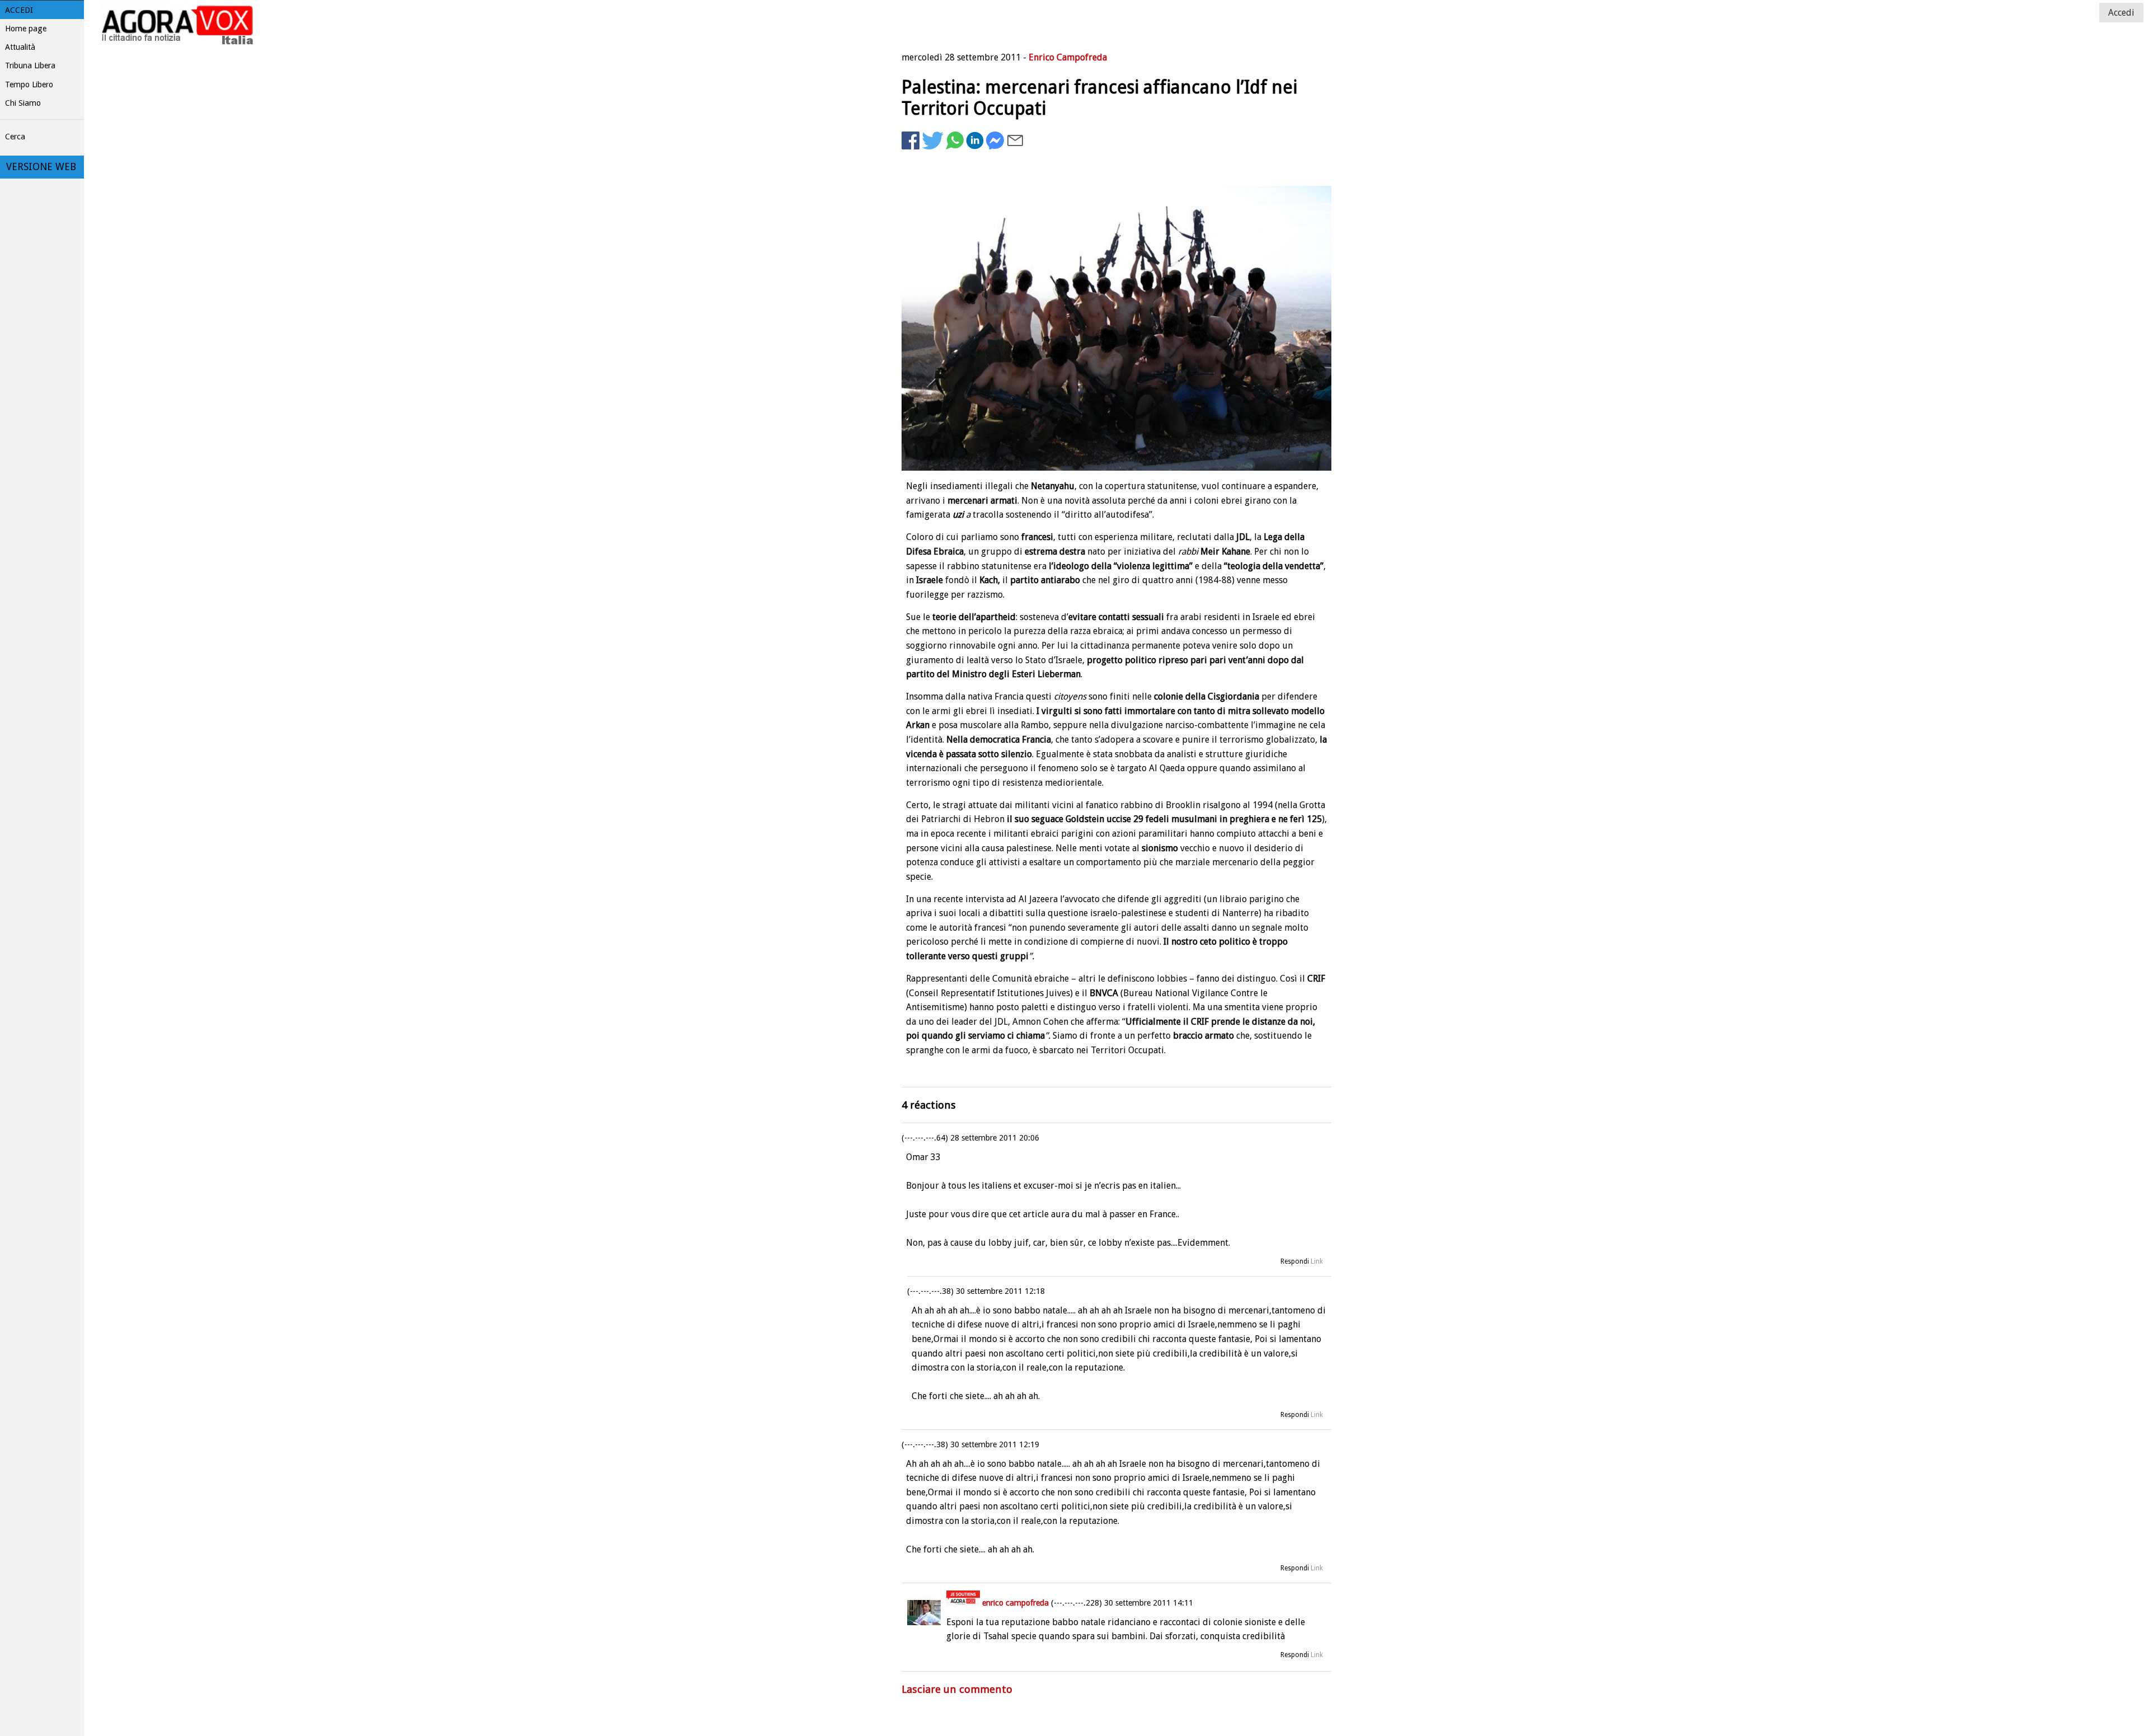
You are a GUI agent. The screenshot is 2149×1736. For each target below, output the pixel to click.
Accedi (19, 10)
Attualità (20, 47)
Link (1317, 1261)
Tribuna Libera (30, 65)
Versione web (41, 167)
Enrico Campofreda (1068, 57)
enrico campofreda (1015, 1603)
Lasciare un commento (957, 1689)
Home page (26, 29)
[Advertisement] (1242, 187)
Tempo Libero (29, 85)
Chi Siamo (23, 103)
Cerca (15, 137)
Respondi (1295, 1261)
